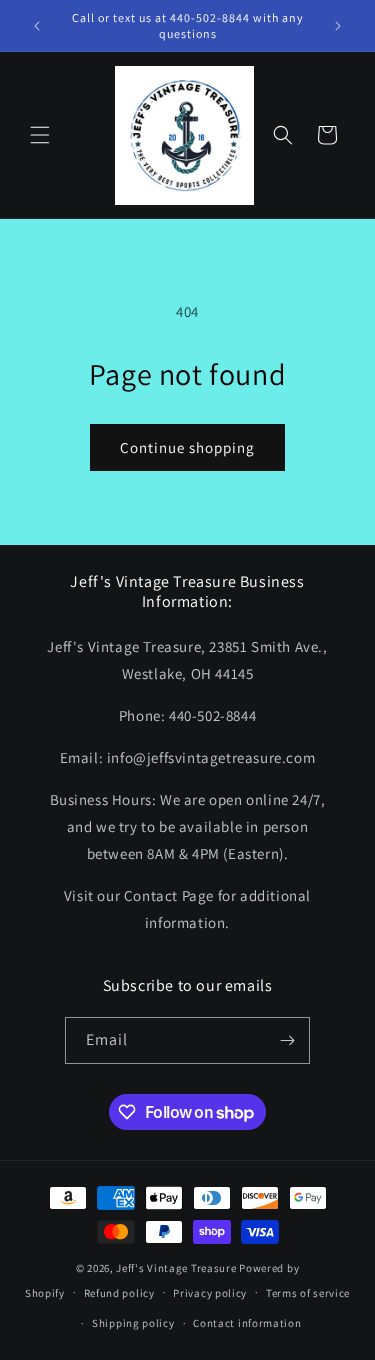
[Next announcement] (338, 26)
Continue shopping (187, 447)
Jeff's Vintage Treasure (176, 1268)
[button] (40, 135)
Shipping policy (133, 1323)
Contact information (247, 1323)
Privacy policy (210, 1293)
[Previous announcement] (37, 26)
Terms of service (308, 1293)
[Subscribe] (287, 1040)
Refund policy (119, 1293)
